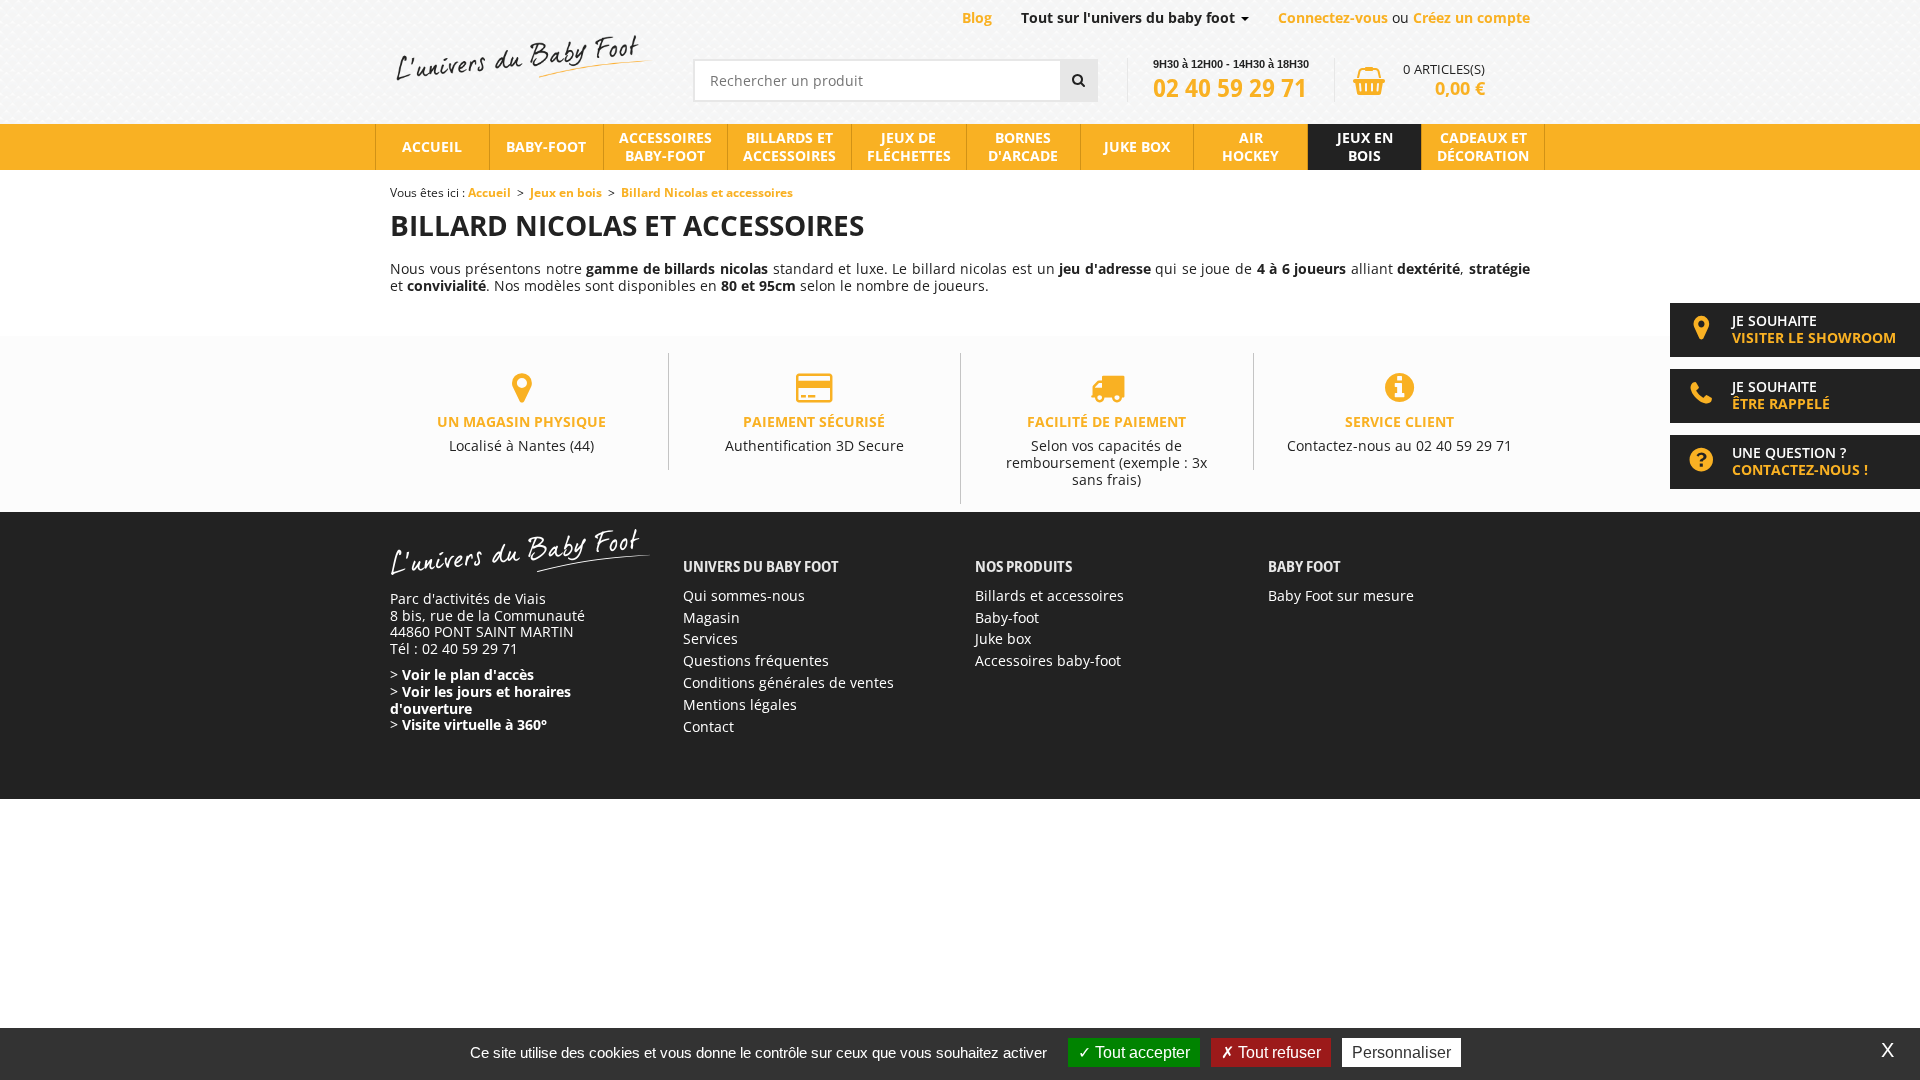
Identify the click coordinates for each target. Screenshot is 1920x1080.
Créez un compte (1471, 17)
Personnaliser (1401, 1052)
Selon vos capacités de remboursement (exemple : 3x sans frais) (1106, 450)
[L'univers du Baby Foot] (521, 58)
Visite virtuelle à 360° (474, 724)
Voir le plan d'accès (468, 674)
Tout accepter (1140, 1052)
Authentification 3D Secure (814, 433)
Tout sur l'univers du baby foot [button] (1130, 17)
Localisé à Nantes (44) (521, 433)
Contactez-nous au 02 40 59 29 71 (1399, 433)
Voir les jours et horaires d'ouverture (480, 700)
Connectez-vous (1333, 17)
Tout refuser (1277, 1052)
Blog (977, 17)
